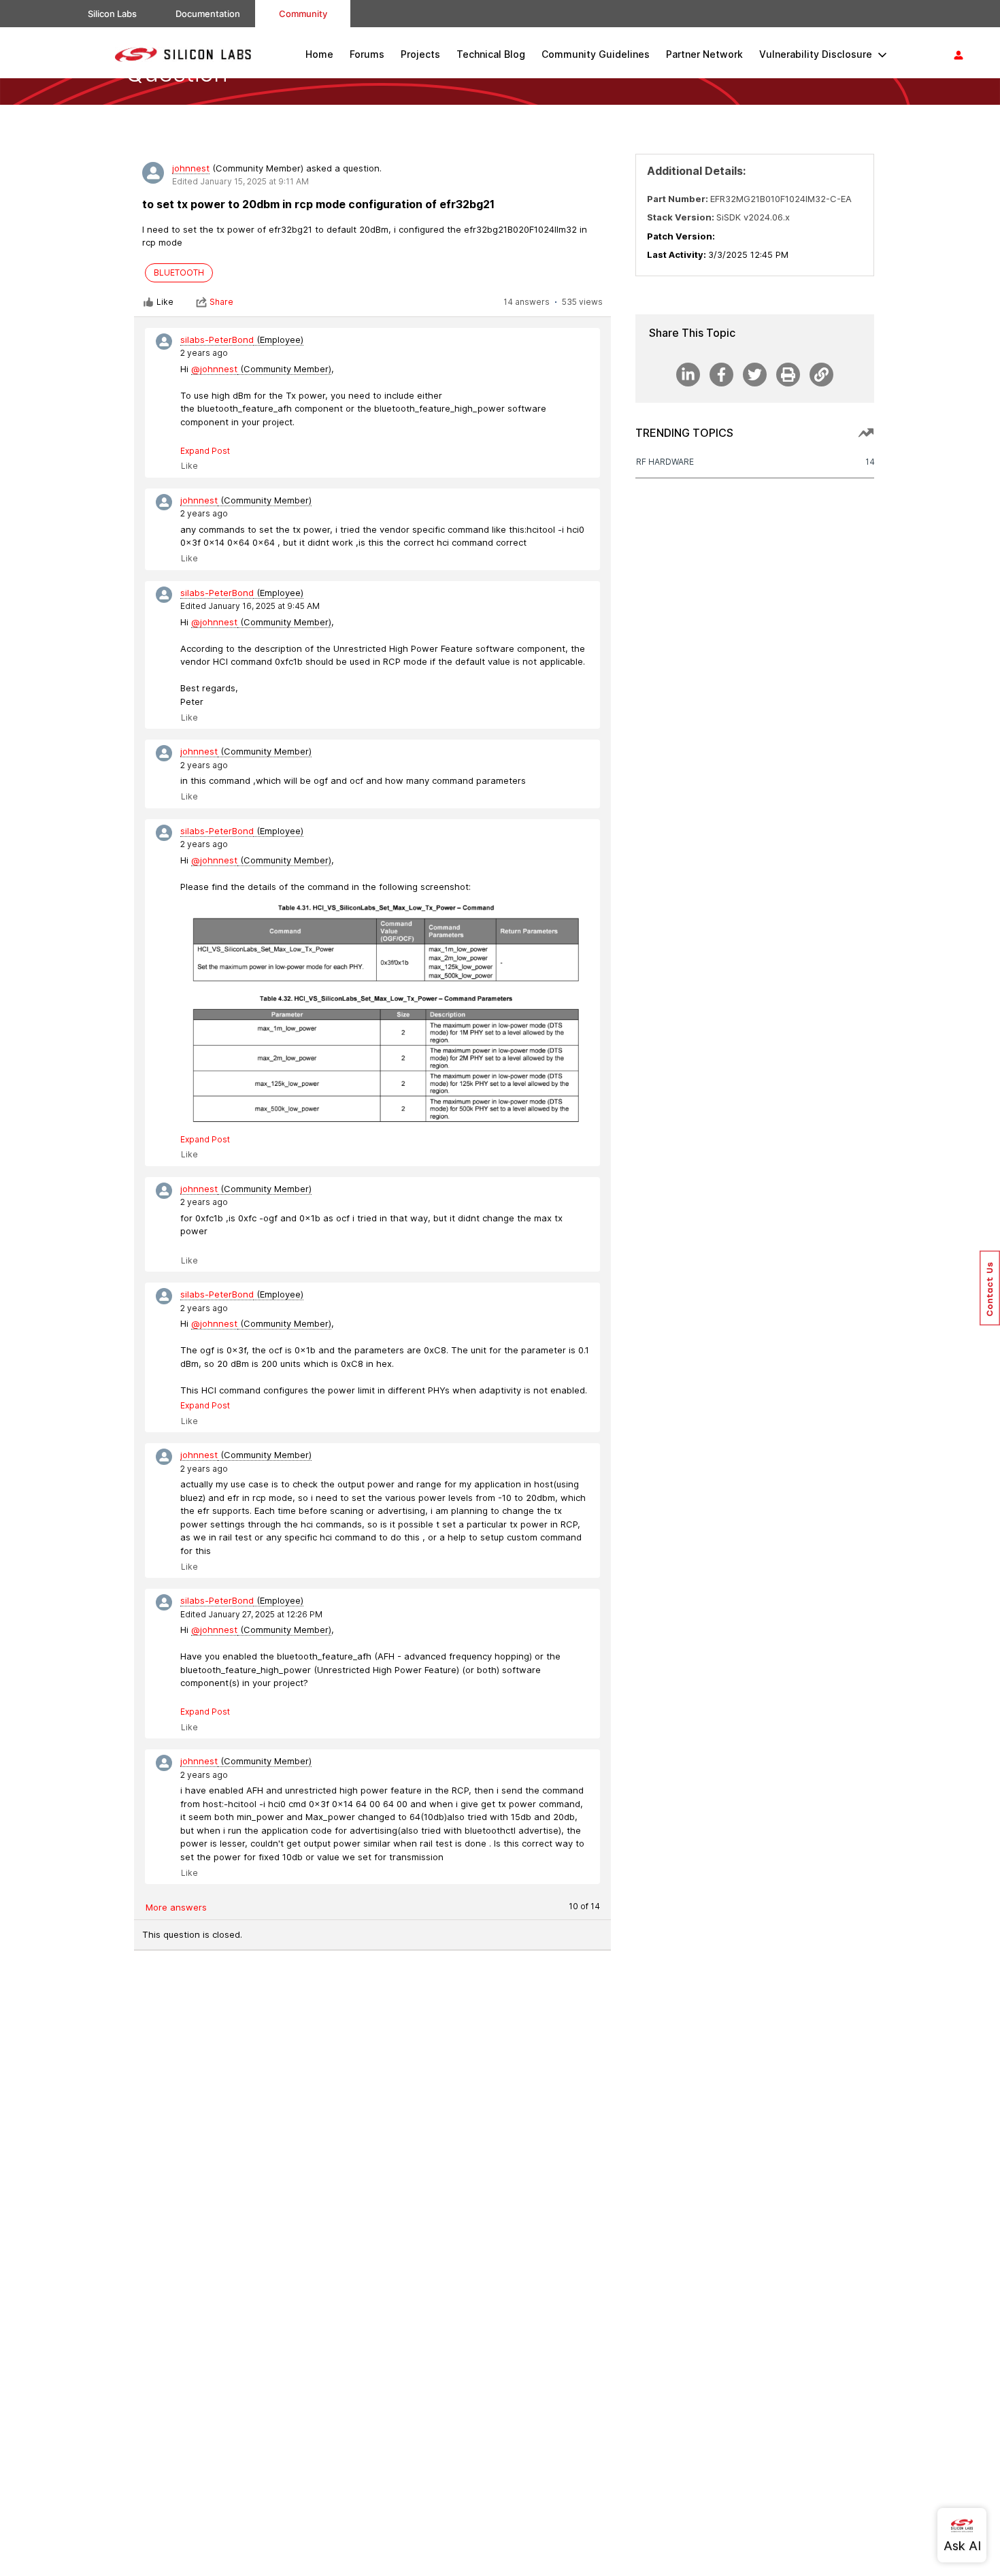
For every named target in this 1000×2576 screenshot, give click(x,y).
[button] (990, 1288)
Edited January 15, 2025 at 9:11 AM (240, 181)
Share (221, 302)
